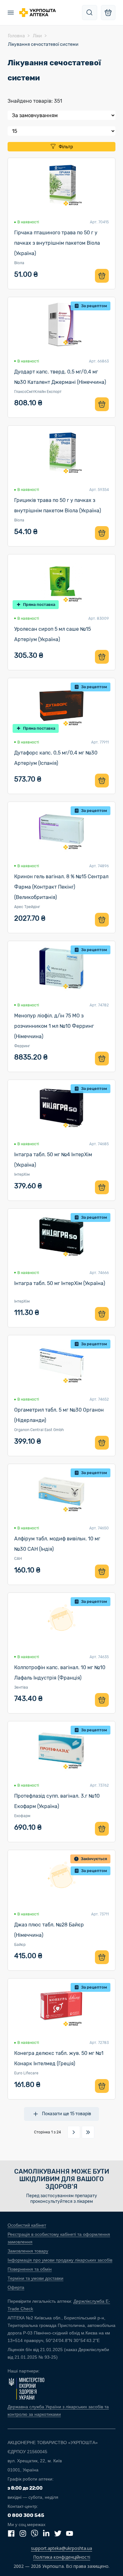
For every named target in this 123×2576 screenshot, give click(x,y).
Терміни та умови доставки (35, 2278)
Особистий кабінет (27, 2225)
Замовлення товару (28, 2251)
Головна (16, 36)
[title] (90, 13)
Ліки (37, 36)
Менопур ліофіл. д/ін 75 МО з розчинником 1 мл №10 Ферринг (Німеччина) (54, 1026)
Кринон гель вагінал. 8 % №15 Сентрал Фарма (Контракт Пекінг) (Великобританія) (61, 887)
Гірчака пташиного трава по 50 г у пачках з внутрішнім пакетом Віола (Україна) (57, 243)
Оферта (16, 2287)
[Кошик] (108, 13)
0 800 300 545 (26, 2515)
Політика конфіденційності (62, 2557)
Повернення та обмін (30, 2269)
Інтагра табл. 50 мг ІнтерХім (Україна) (60, 1283)
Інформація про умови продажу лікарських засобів (60, 2260)
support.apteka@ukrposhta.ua (61, 2548)
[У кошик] (102, 276)
